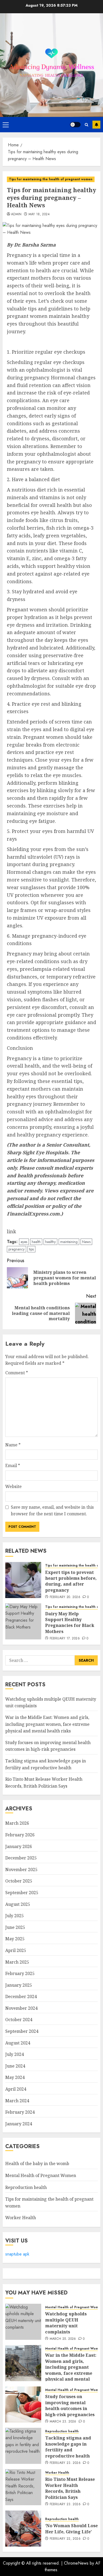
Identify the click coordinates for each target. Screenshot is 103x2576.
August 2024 (18, 2043)
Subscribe (96, 125)
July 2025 (15, 1916)
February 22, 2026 (65, 2539)
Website (13, 1486)
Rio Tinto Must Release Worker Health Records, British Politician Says (70, 2488)
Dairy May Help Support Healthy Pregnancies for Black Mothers (70, 1623)
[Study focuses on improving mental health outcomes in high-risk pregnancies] (23, 2404)
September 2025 (22, 1893)
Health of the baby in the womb (37, 2164)
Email (13, 1465)
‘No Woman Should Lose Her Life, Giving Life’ (71, 2529)
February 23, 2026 (65, 2463)
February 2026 (20, 1835)
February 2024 (20, 2112)
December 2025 (21, 1858)
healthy (50, 1242)
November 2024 (21, 2008)
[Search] (86, 125)
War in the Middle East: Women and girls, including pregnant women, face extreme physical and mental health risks (47, 1724)
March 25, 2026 (63, 2339)
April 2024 (16, 2089)
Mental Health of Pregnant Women (41, 2175)
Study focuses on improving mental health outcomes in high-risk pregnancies (48, 1746)
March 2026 (17, 1823)
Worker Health (21, 2218)
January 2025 (19, 1985)
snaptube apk (17, 2254)
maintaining (69, 1242)
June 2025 (15, 1927)
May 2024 (15, 2077)
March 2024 (17, 2101)
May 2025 (15, 1939)
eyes (24, 1242)
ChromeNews (76, 2563)
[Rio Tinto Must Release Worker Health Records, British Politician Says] (23, 2487)
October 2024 (19, 2020)
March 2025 (17, 1962)
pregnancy (17, 1249)
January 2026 (19, 1846)
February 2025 (20, 1973)
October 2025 (19, 1881)
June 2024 (15, 2066)
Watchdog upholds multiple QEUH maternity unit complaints (66, 2323)
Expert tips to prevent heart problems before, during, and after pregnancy (71, 1581)
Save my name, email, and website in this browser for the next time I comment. (52, 1511)
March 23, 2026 (63, 2422)
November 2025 (21, 1870)
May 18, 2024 (39, 214)
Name (13, 1445)
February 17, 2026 (65, 1639)
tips (31, 1249)
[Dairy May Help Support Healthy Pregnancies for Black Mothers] (23, 1621)
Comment (17, 1373)
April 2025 (16, 1950)
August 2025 (18, 1904)
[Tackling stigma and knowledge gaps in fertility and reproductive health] (23, 2446)
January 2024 (19, 2124)
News (86, 1242)
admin (16, 214)
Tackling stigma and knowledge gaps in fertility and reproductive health (68, 2447)
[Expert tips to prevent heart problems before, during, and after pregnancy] (23, 1580)
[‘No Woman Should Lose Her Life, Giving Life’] (23, 2529)
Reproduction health (26, 2187)
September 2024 (22, 2031)
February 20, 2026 (65, 1597)
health (36, 1242)
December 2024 (21, 1996)
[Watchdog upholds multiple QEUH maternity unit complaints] (23, 2322)
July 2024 (15, 2054)
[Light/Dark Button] (75, 125)
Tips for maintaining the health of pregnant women (51, 179)
